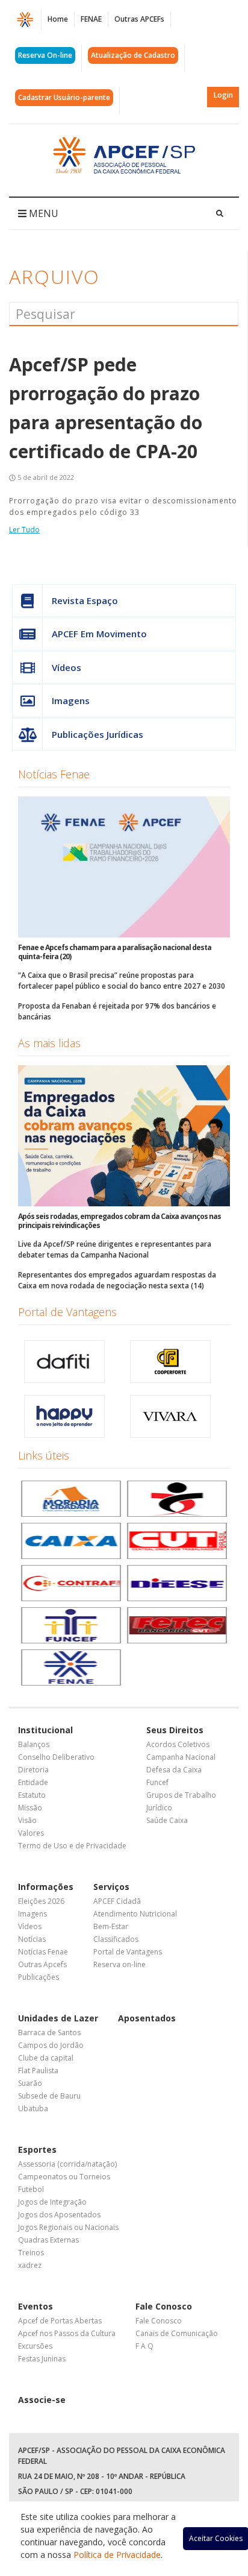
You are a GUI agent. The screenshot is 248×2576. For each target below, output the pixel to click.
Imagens (71, 701)
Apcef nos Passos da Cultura (67, 2333)
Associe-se (42, 2400)
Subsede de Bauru (49, 2096)
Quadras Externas (48, 2240)
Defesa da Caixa (174, 1770)
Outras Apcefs (42, 1964)
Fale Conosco (164, 2306)
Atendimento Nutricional (135, 1914)
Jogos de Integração (52, 2202)
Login (223, 95)
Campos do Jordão (51, 2045)
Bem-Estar (111, 1926)
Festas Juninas (42, 2359)
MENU (42, 213)
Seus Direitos (175, 1730)
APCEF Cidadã (117, 1901)
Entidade (33, 1782)
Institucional (45, 1730)
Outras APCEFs (139, 19)
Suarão (30, 2083)
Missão (30, 1808)
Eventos (36, 2306)
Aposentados (147, 2018)
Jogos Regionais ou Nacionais (68, 2227)
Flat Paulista (38, 2071)
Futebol (31, 2189)
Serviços (111, 1887)
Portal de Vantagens (67, 1312)
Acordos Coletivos (178, 1744)
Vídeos (67, 667)
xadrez (30, 2265)
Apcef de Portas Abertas (60, 2321)
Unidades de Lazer (58, 2018)
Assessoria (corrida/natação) (67, 2164)
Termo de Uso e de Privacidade (72, 1846)
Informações (46, 1887)
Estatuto (32, 1795)
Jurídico (159, 1808)
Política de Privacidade (117, 2555)
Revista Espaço (85, 600)
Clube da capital (46, 2058)
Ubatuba (33, 2108)
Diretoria (33, 1770)
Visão (27, 1820)
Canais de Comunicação (177, 2333)
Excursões (35, 2346)
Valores (31, 1833)
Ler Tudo (24, 530)
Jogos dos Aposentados (59, 2215)
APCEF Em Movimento (99, 634)
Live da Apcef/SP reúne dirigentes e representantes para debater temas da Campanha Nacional (115, 1249)
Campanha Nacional (181, 1757)
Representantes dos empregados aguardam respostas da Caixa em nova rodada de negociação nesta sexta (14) (117, 1280)
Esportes (37, 2149)
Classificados (116, 1939)
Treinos (31, 2253)
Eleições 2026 (41, 1901)
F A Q (144, 2346)
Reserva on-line (119, 1964)
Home (58, 19)
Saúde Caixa (167, 1820)
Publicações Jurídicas (98, 734)
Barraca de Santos (49, 2033)
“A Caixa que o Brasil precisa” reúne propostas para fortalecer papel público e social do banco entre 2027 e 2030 (122, 981)
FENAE (91, 19)
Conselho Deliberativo (56, 1757)
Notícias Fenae (54, 774)
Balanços (34, 1744)
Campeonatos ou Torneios (64, 2177)
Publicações (39, 1977)
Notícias (32, 1939)
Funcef (157, 1782)
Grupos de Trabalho (181, 1795)
